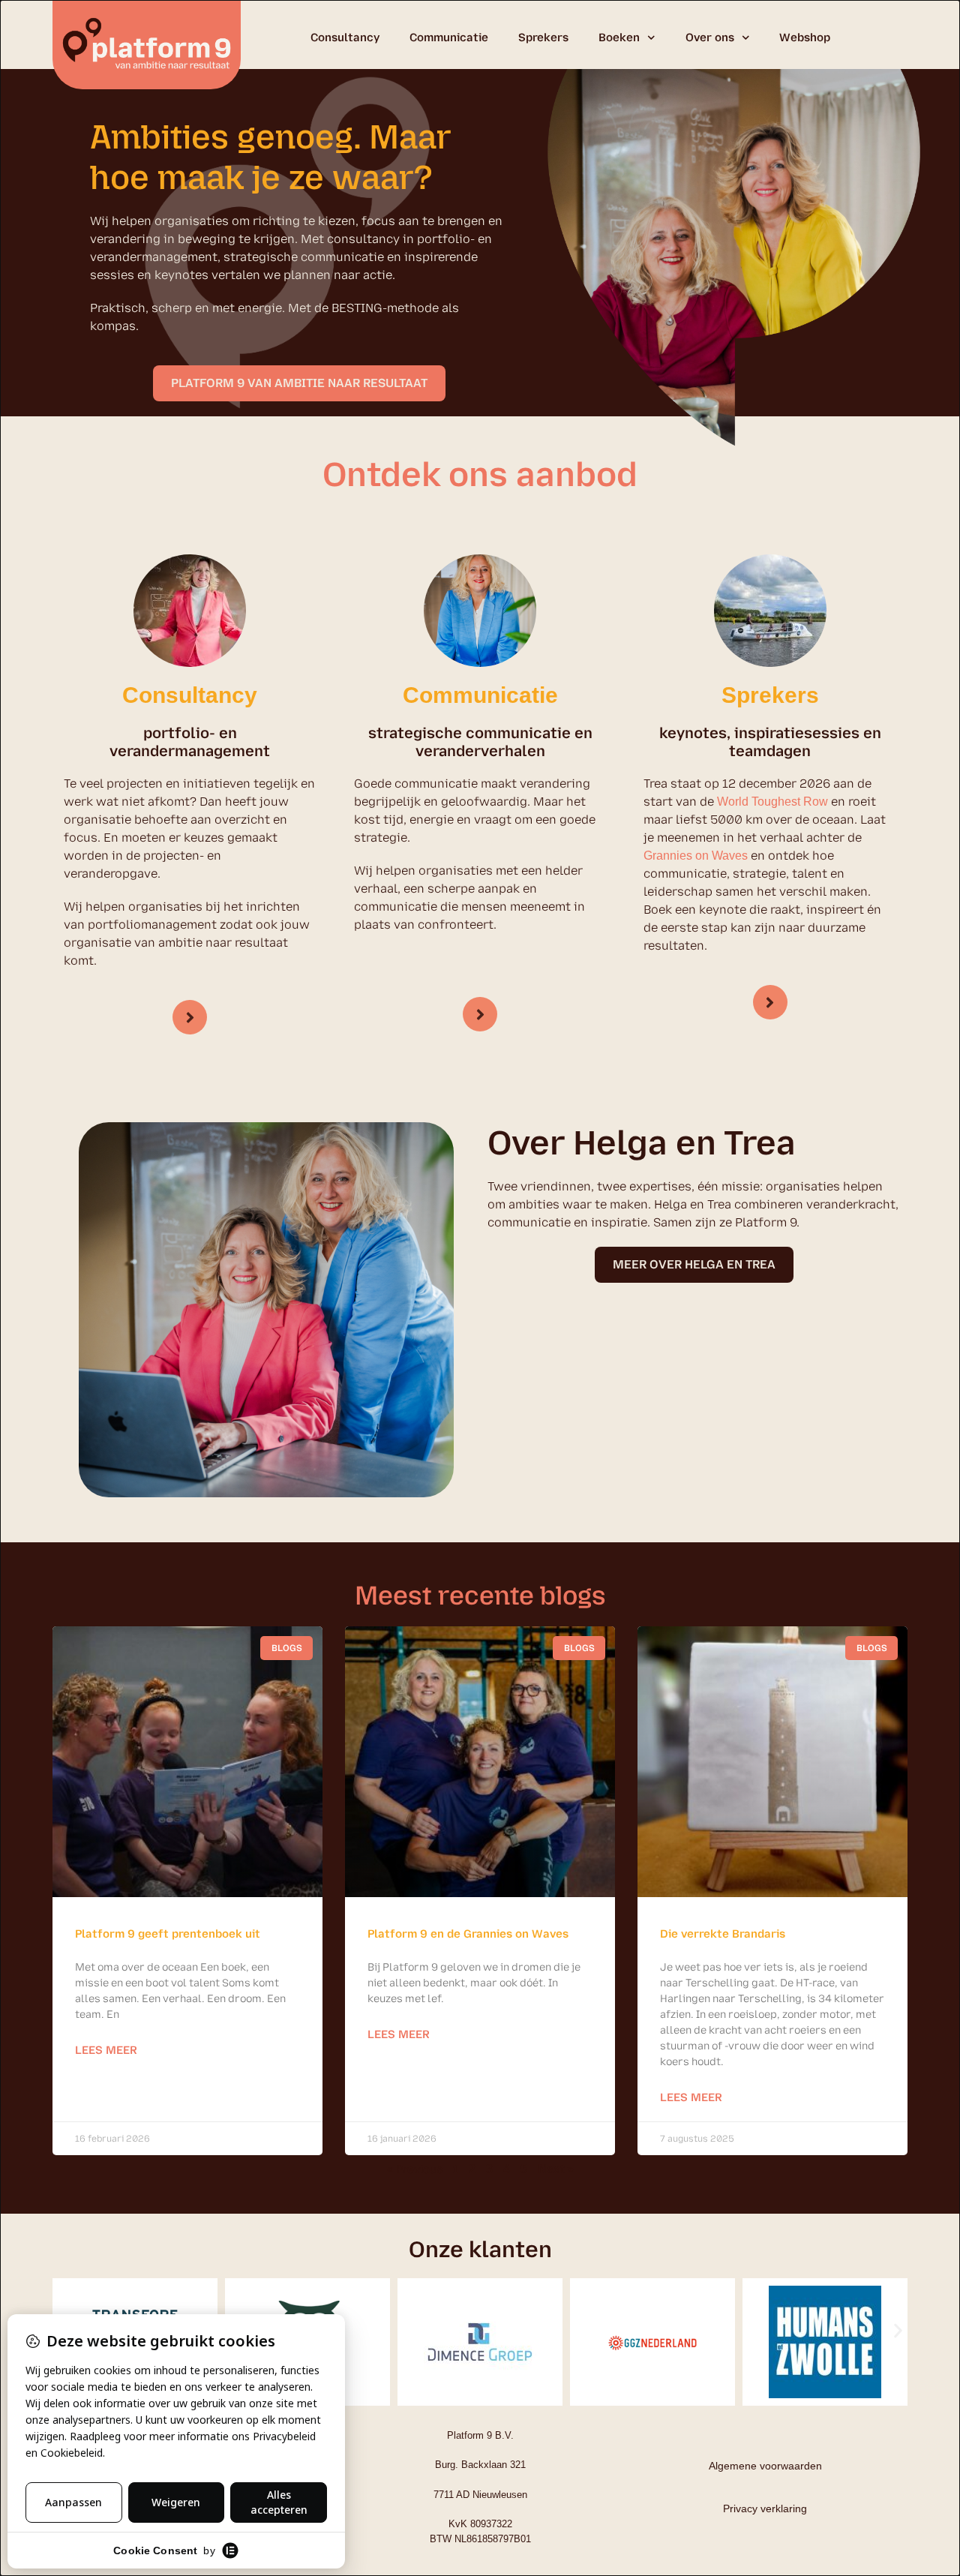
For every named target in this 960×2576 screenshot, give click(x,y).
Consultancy (345, 38)
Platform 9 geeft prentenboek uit (168, 1934)
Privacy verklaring (765, 2508)
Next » (556, 2169)
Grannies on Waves (696, 856)
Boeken (619, 38)
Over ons (710, 38)
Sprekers (543, 38)
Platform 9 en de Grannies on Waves (468, 1934)
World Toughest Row (772, 802)
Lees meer (106, 2050)
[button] (898, 2330)
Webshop (805, 38)
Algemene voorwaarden (765, 2466)
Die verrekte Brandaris (723, 1934)
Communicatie (449, 38)
